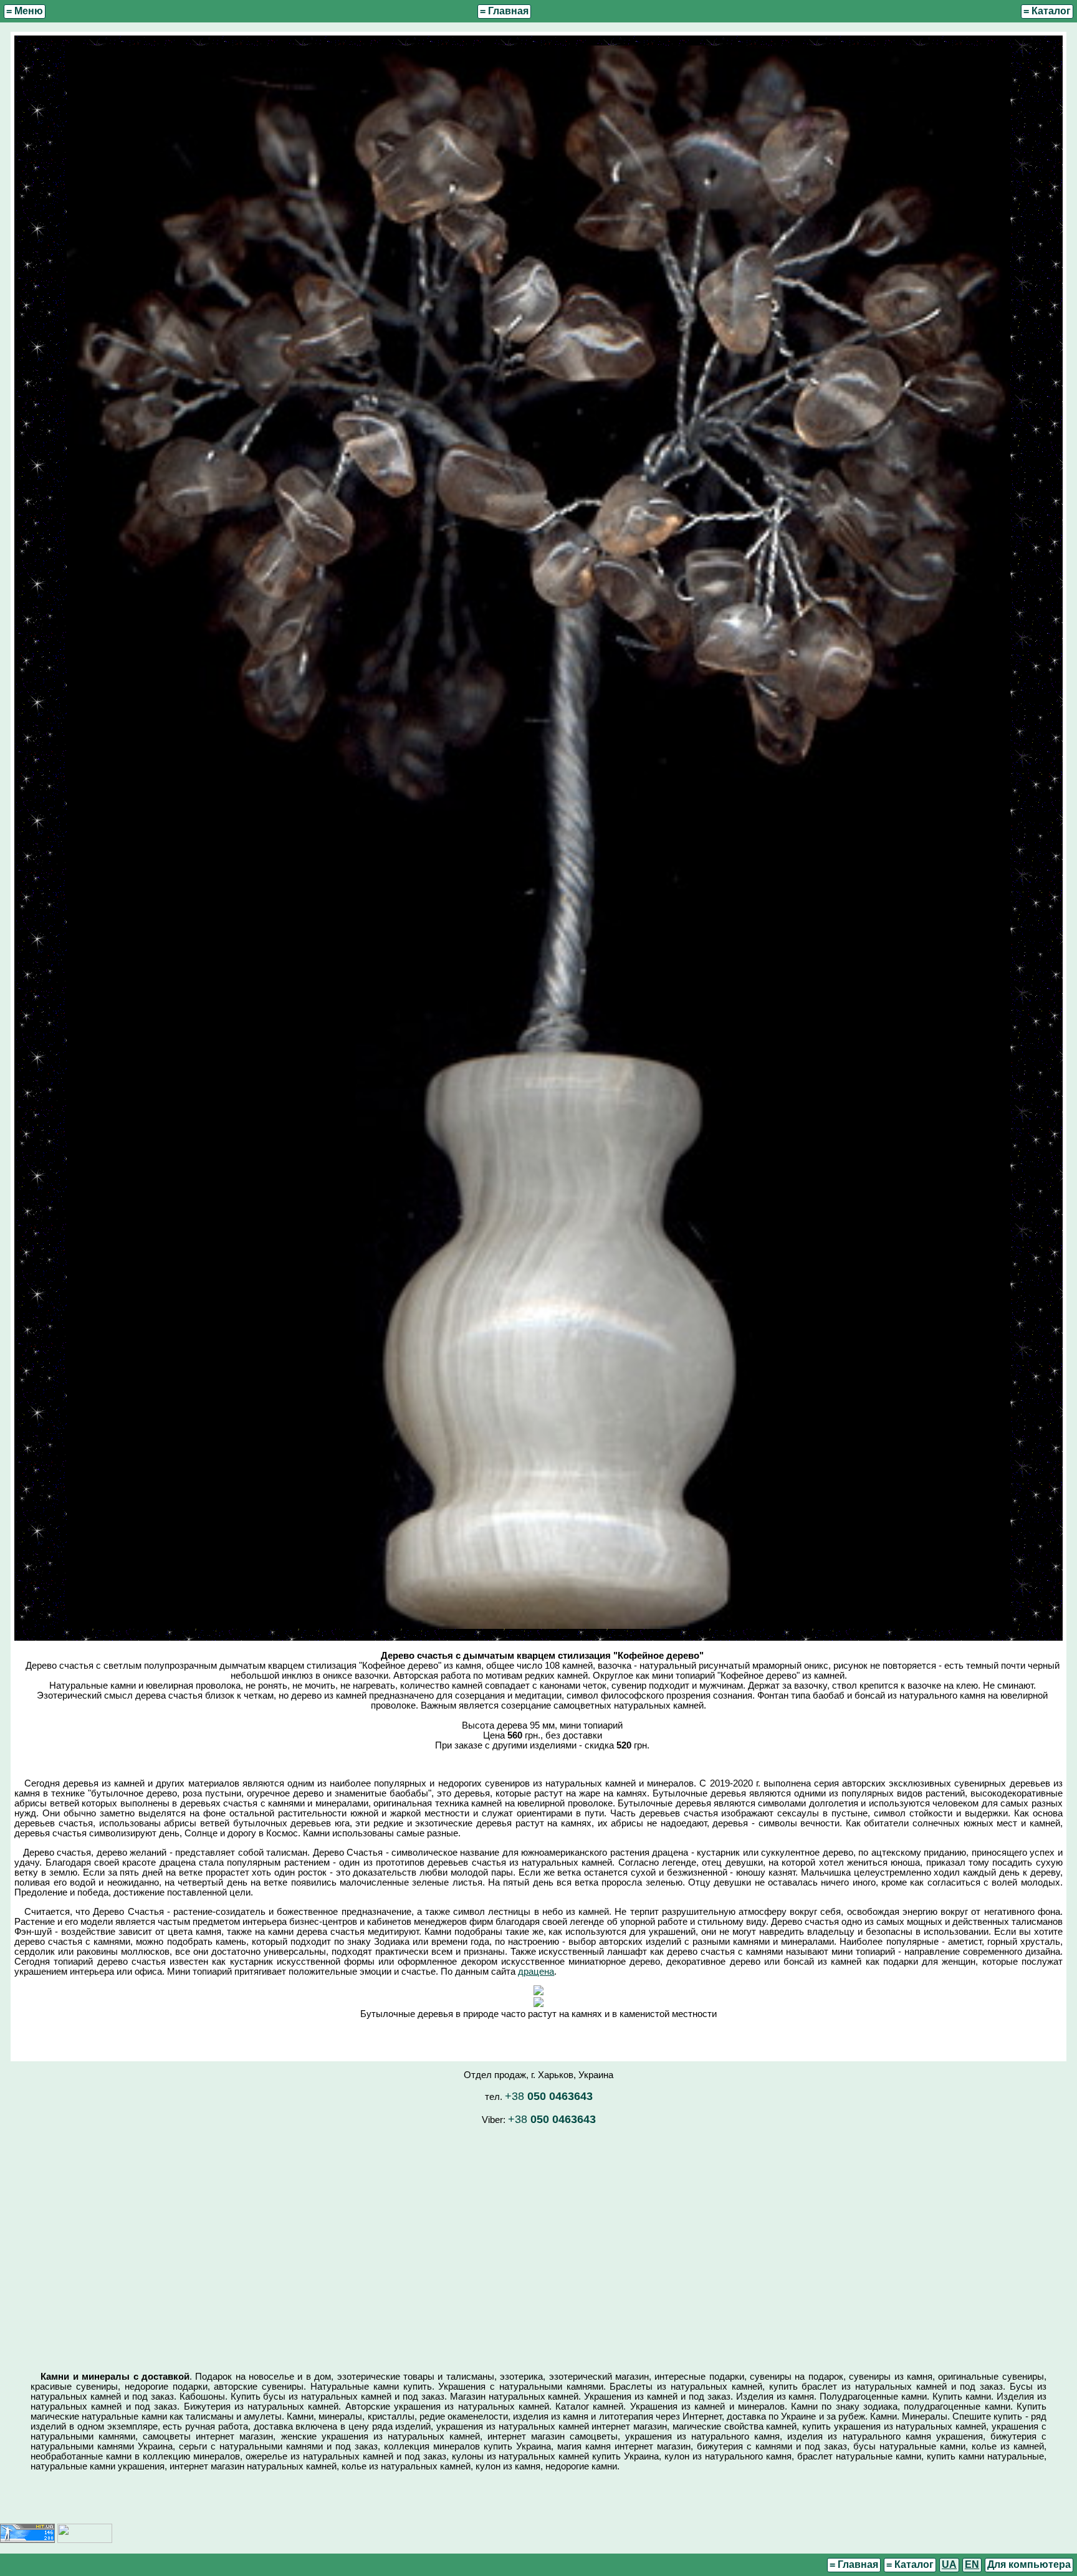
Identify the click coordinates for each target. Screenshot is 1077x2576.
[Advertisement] (538, 2243)
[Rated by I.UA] (85, 2540)
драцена (536, 1972)
